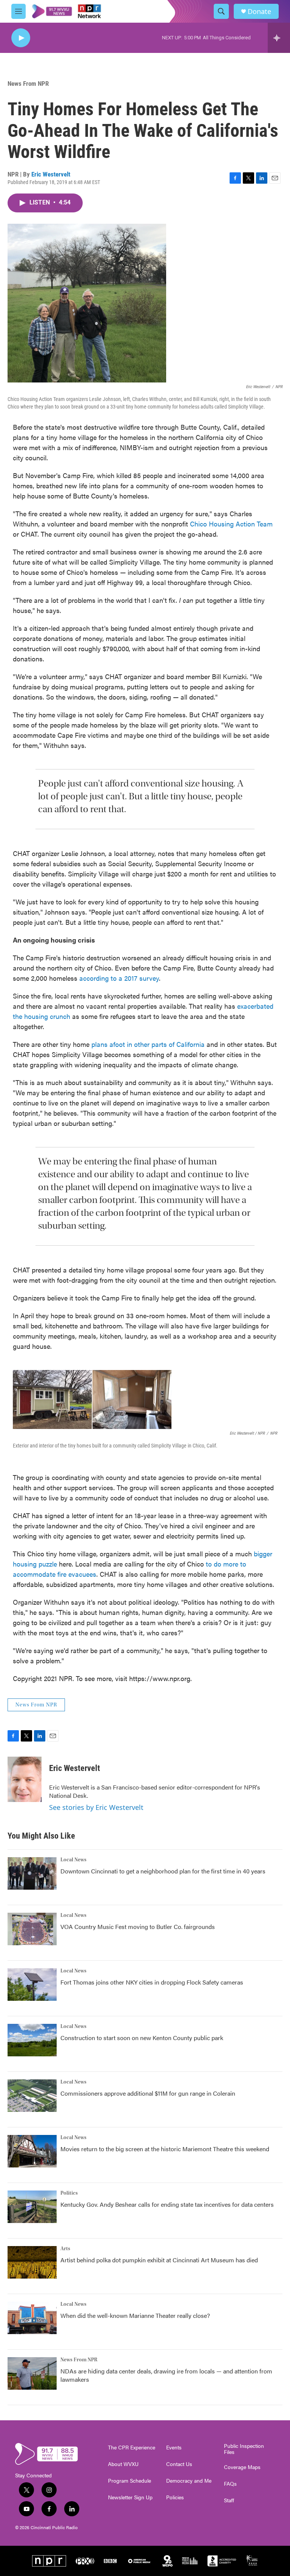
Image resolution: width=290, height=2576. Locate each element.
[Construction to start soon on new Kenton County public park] (32, 2040)
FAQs (230, 2484)
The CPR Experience (132, 2448)
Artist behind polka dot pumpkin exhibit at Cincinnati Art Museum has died (159, 2260)
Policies (175, 2497)
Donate (259, 12)
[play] (21, 38)
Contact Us (179, 2464)
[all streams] (279, 38)
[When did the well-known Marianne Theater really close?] (32, 2318)
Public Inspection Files (244, 2449)
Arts (65, 2249)
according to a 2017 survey (119, 978)
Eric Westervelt (51, 174)
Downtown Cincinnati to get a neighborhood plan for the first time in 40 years (163, 1871)
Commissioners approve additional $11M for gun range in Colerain (148, 2093)
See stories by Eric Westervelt (96, 1807)
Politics (69, 2193)
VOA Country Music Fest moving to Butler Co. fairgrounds (138, 1927)
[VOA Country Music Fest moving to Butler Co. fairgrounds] (32, 1929)
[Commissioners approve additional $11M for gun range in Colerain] (32, 2096)
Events (174, 2448)
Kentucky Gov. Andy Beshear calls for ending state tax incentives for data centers (167, 2204)
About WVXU (123, 2464)
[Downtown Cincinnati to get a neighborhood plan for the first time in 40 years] (32, 1873)
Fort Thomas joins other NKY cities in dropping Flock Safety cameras (152, 1982)
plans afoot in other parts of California (148, 1044)
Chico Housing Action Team (231, 524)
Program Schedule (130, 2481)
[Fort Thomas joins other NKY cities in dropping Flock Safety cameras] (32, 1985)
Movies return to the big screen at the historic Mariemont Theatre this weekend (165, 2149)
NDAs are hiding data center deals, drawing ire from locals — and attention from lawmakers (166, 2375)
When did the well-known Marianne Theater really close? (135, 2315)
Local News (73, 1860)
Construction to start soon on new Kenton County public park (142, 2038)
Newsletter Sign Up (130, 2497)
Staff (229, 2500)
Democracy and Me (189, 2481)
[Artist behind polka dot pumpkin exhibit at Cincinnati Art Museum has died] (32, 2262)
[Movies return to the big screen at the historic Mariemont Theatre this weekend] (32, 2151)
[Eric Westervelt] (25, 1779)
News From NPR (28, 84)
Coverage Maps (242, 2467)
